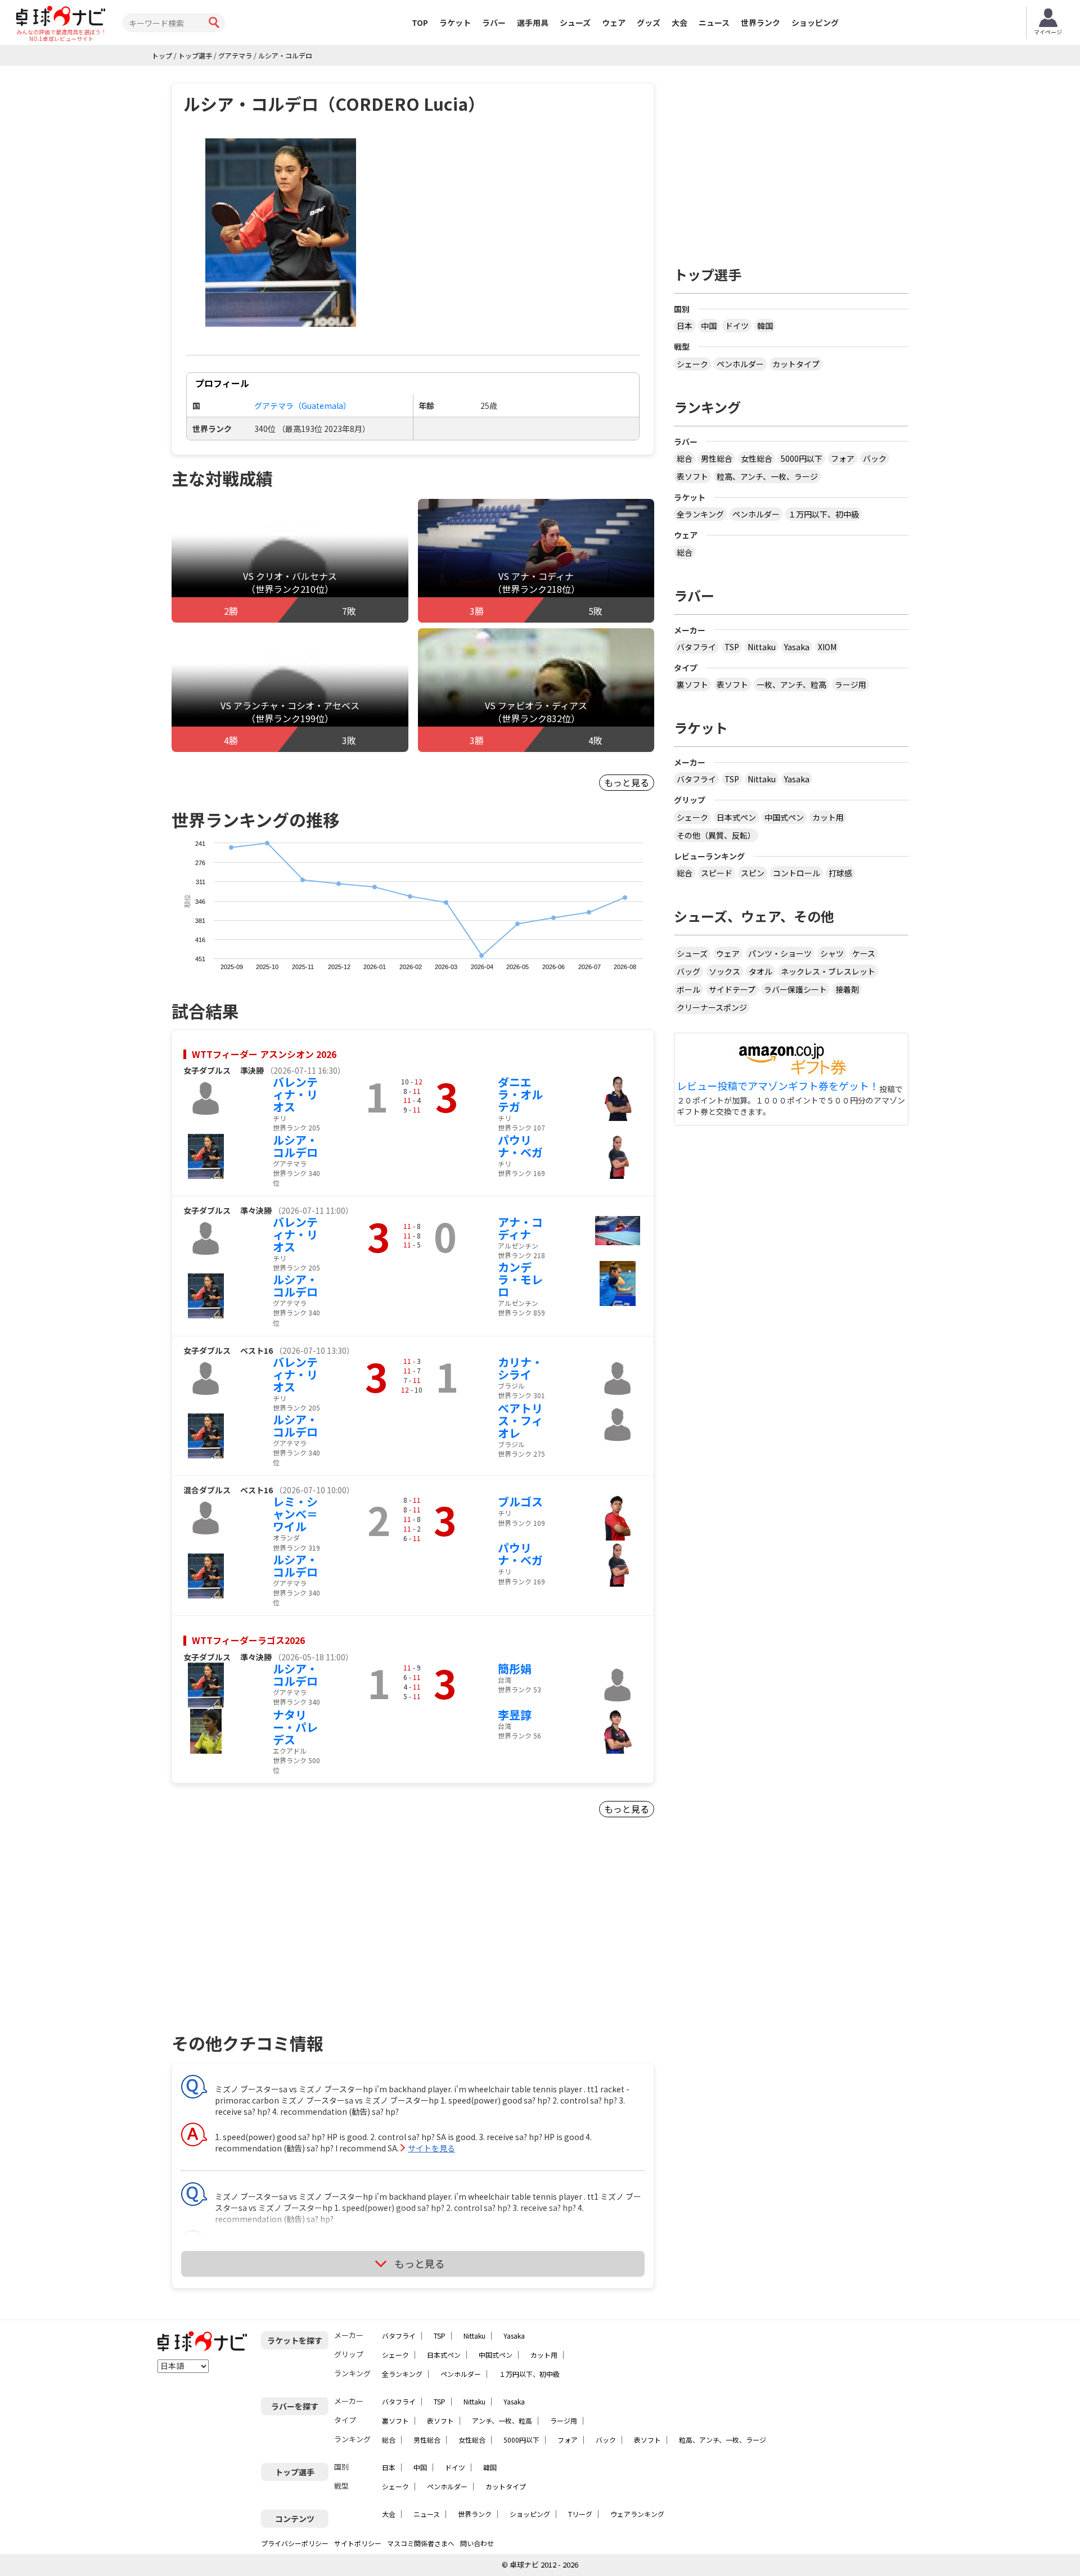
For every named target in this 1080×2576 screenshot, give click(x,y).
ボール (688, 989)
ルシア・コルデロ (295, 1146)
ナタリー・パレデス (295, 1727)
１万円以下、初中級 (823, 514)
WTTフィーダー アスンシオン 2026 (264, 1054)
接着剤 (847, 989)
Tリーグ (580, 2514)
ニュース (714, 22)
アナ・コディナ (520, 1228)
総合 (685, 458)
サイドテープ (732, 989)
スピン (753, 873)
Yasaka (797, 647)
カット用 (828, 817)
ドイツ (737, 326)
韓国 (765, 326)
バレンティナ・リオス (295, 1094)
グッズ (649, 22)
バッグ (688, 971)
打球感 (840, 873)
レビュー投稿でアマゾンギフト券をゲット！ (778, 1086)
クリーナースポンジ (712, 1007)
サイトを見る (431, 2148)
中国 (709, 326)
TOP (420, 22)
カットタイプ (796, 364)
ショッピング (815, 22)
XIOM (827, 647)
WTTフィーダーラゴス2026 (248, 1640)
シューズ (575, 22)
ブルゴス (520, 1501)
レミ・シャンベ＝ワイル (295, 1514)
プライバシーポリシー (295, 2543)
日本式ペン (736, 817)
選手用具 (533, 22)
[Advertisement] (268, 1939)
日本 (685, 326)
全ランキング (700, 514)
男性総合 (717, 458)
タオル (760, 971)
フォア (843, 458)
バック (875, 458)
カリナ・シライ (520, 1368)
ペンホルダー (740, 364)
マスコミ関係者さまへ (421, 2543)
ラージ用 (850, 684)
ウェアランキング (637, 2514)
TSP (732, 647)
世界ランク (760, 22)
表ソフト (692, 476)
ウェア (614, 22)
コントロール (796, 873)
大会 (679, 22)
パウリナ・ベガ (520, 1146)
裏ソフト (692, 684)
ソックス (724, 971)
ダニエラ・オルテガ (520, 1094)
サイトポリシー (358, 2543)
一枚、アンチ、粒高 (791, 684)
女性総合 (757, 458)
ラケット (455, 22)
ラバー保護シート (795, 989)
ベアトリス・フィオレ (520, 1420)
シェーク (692, 364)
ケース (864, 953)
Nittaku (762, 647)
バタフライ (696, 647)
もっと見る (627, 782)
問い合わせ (477, 2543)
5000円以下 (802, 458)
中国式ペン (784, 817)
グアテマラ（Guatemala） (303, 406)
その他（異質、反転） (716, 835)
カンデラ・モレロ (520, 1279)
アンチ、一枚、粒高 (502, 2420)
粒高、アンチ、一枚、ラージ (767, 476)
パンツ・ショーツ (780, 953)
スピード (717, 873)
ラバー (494, 22)
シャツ (832, 953)
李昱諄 (515, 1715)
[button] (281, 233)
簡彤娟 (515, 1668)
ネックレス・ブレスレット (828, 971)
